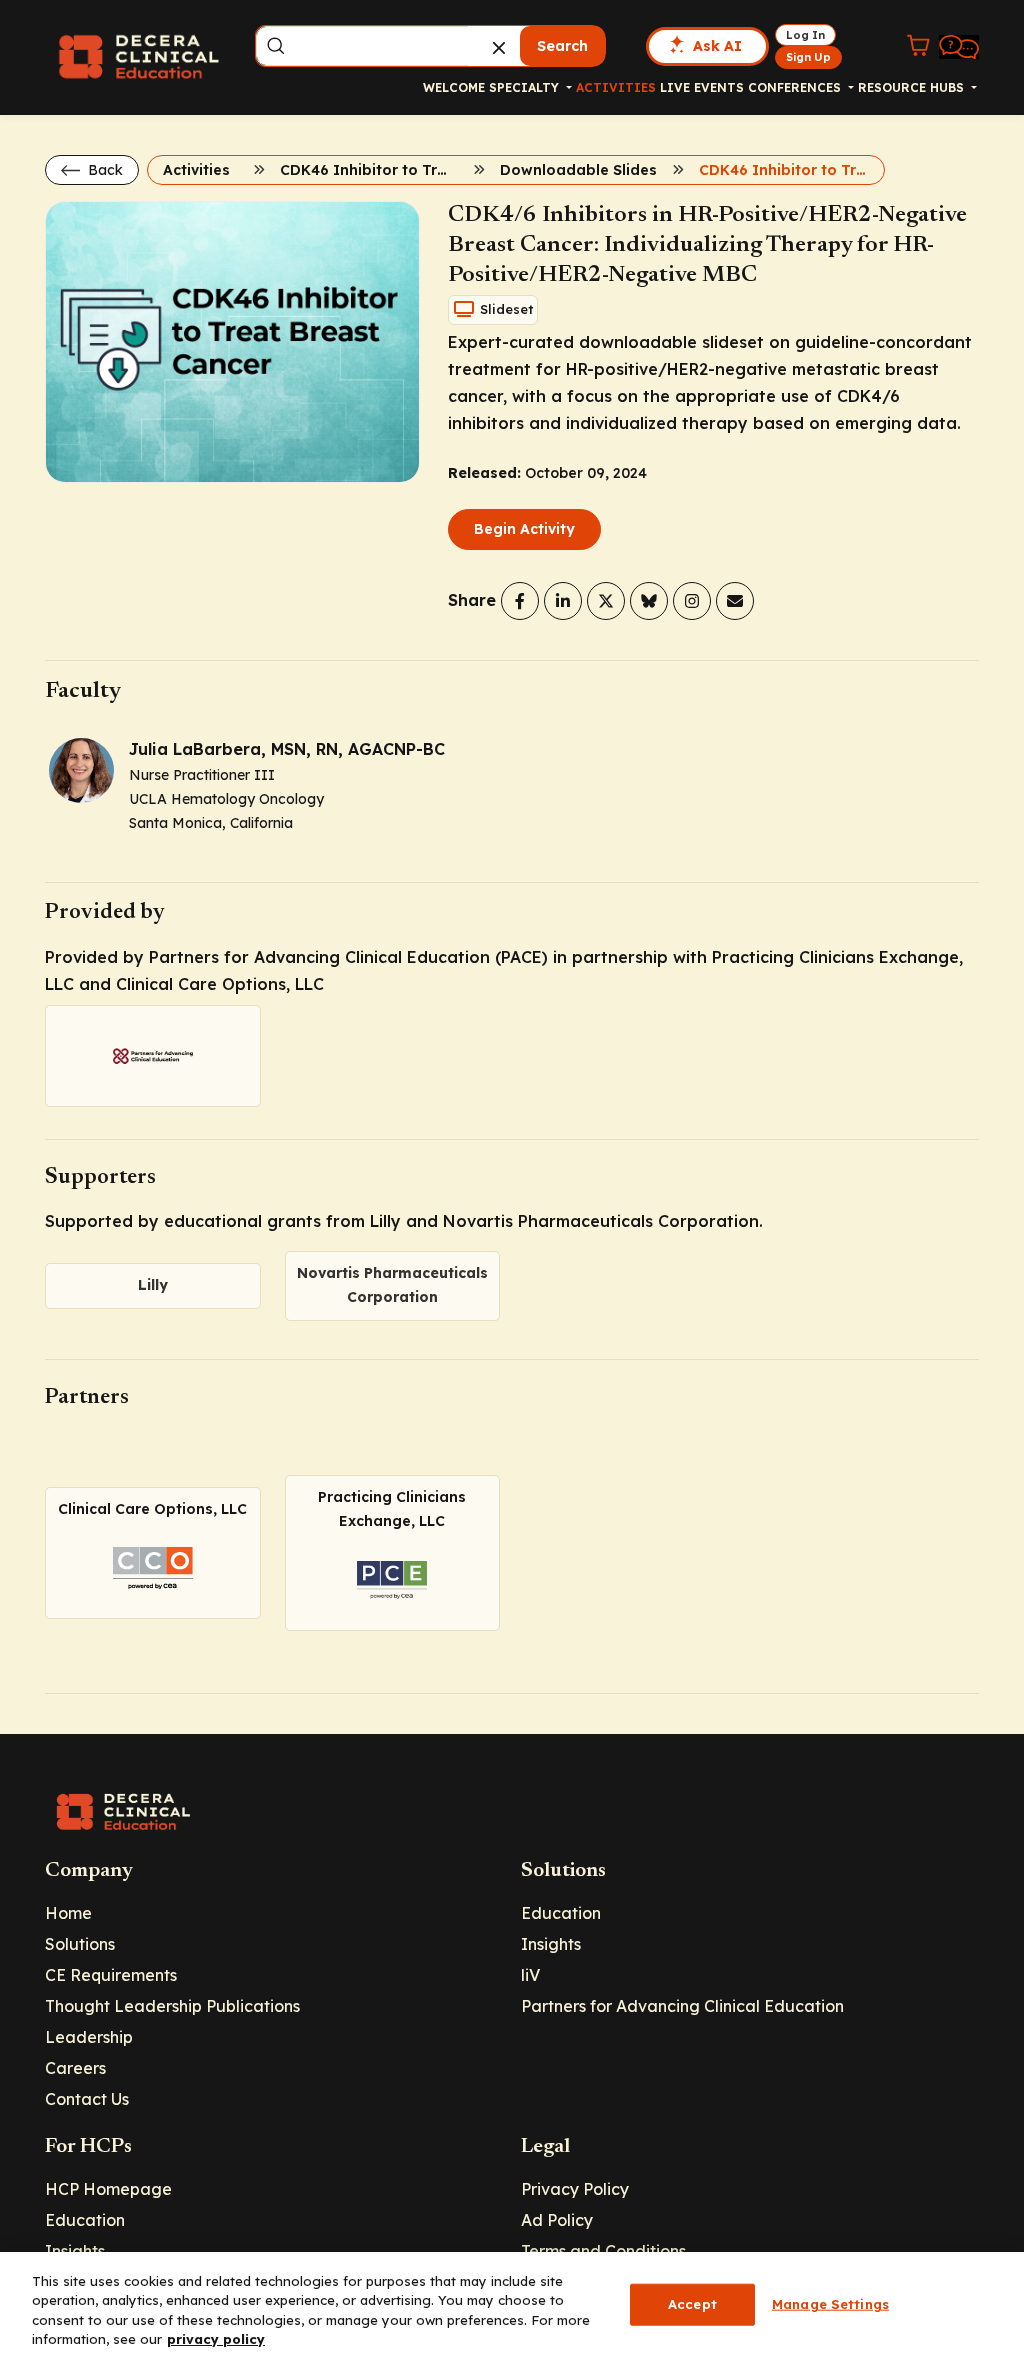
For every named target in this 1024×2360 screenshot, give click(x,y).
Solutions (80, 1944)
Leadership (89, 2037)
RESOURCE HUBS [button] (913, 87)
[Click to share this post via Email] (735, 601)
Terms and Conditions (603, 2251)
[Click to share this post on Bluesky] (649, 601)
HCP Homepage (108, 2189)
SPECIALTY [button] (526, 87)
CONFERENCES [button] (796, 87)
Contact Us (87, 2099)
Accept (692, 2304)
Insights (551, 1944)
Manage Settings (830, 2304)
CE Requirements (111, 1975)
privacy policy (216, 2339)
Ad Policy (557, 2220)
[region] (512, 2306)
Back (103, 170)
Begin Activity (524, 529)
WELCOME (454, 87)
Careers (75, 2068)
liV (530, 1975)
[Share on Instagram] (692, 601)
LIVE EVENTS (702, 87)
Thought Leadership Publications (172, 2006)
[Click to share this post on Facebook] (520, 601)
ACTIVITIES (616, 87)
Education (561, 1913)
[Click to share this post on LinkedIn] (563, 601)
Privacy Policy (575, 2189)
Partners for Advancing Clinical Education (682, 2006)
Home (68, 1913)
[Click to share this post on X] (606, 601)
